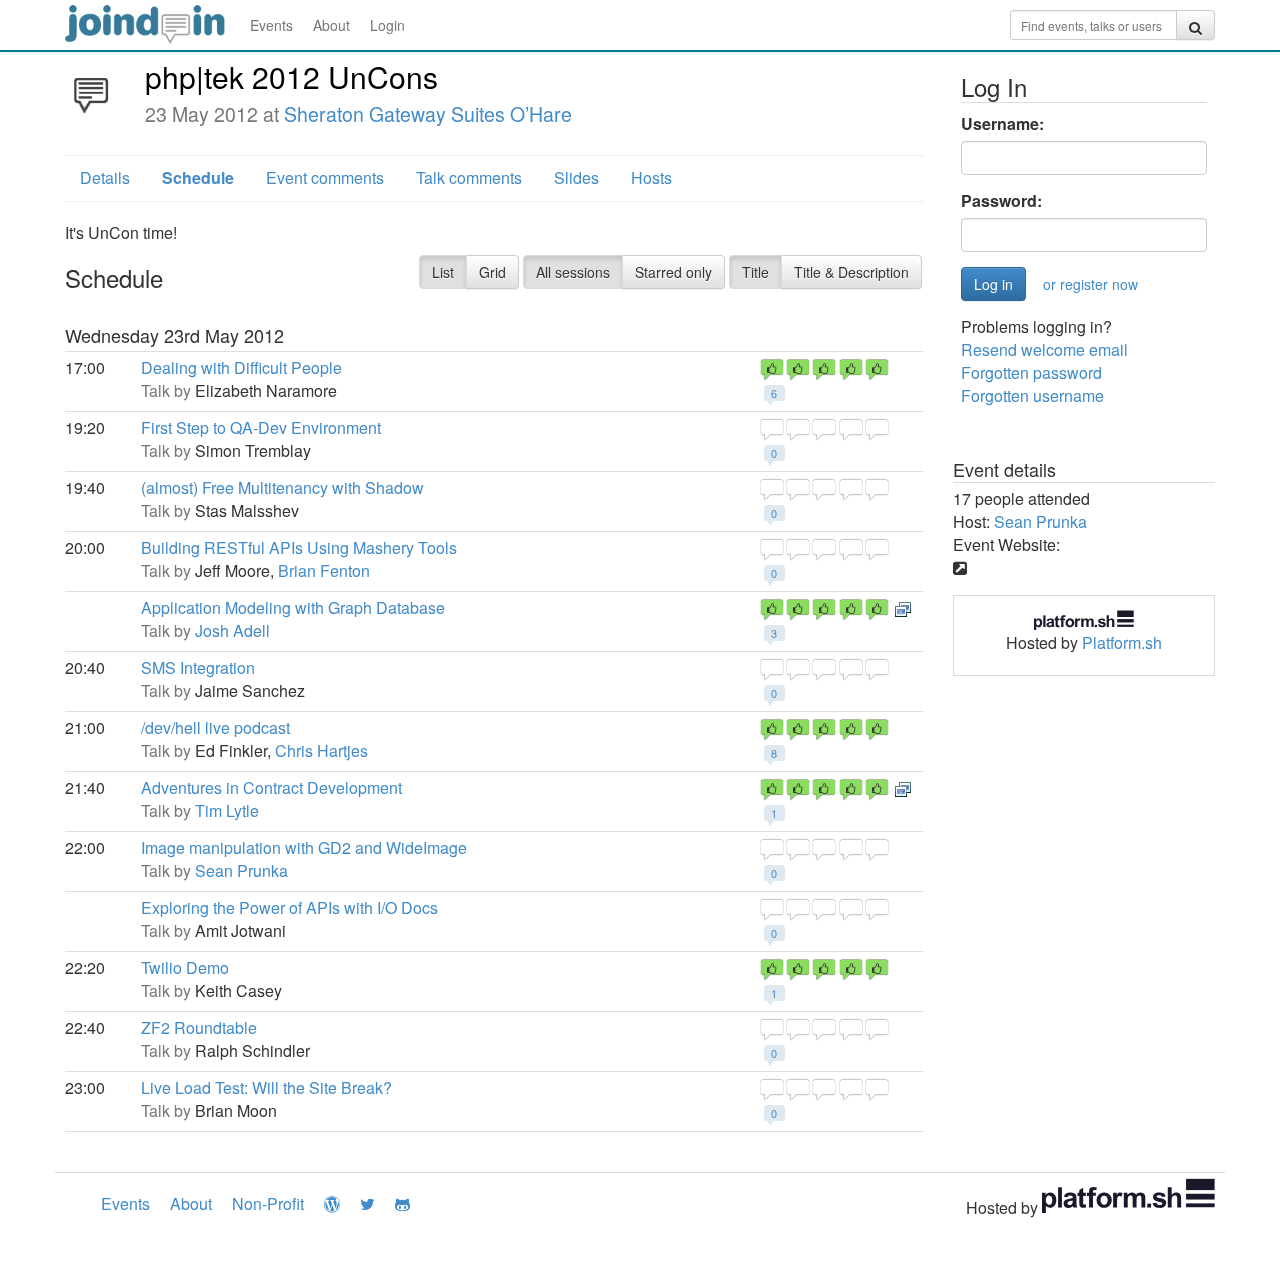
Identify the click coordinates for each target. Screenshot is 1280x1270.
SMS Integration (198, 667)
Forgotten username (1032, 395)
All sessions (573, 272)
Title (755, 272)
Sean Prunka (241, 870)
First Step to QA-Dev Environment (261, 427)
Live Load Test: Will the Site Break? (266, 1087)
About (331, 25)
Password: (1001, 201)
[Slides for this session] (903, 607)
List (443, 272)
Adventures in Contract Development (271, 787)
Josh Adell (232, 630)
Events (271, 25)
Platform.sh (1122, 642)
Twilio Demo (185, 967)
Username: (1002, 124)
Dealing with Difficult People (241, 367)
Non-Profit (268, 1203)
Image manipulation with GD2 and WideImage (304, 847)
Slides (576, 177)
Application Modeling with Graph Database (293, 607)
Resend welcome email (1044, 349)
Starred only (673, 272)
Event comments (325, 177)
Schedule (198, 177)
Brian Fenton (324, 570)
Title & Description (851, 272)
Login (387, 25)
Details (105, 177)
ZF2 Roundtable (199, 1027)
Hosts (651, 177)
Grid (492, 272)
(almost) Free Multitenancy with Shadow (282, 487)
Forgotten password (1031, 372)
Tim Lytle (227, 810)
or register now (1090, 284)
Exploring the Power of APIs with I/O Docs (289, 907)
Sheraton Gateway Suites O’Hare (428, 114)
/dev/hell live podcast (215, 727)
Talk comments (469, 177)
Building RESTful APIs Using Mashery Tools (299, 547)
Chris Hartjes (321, 750)
